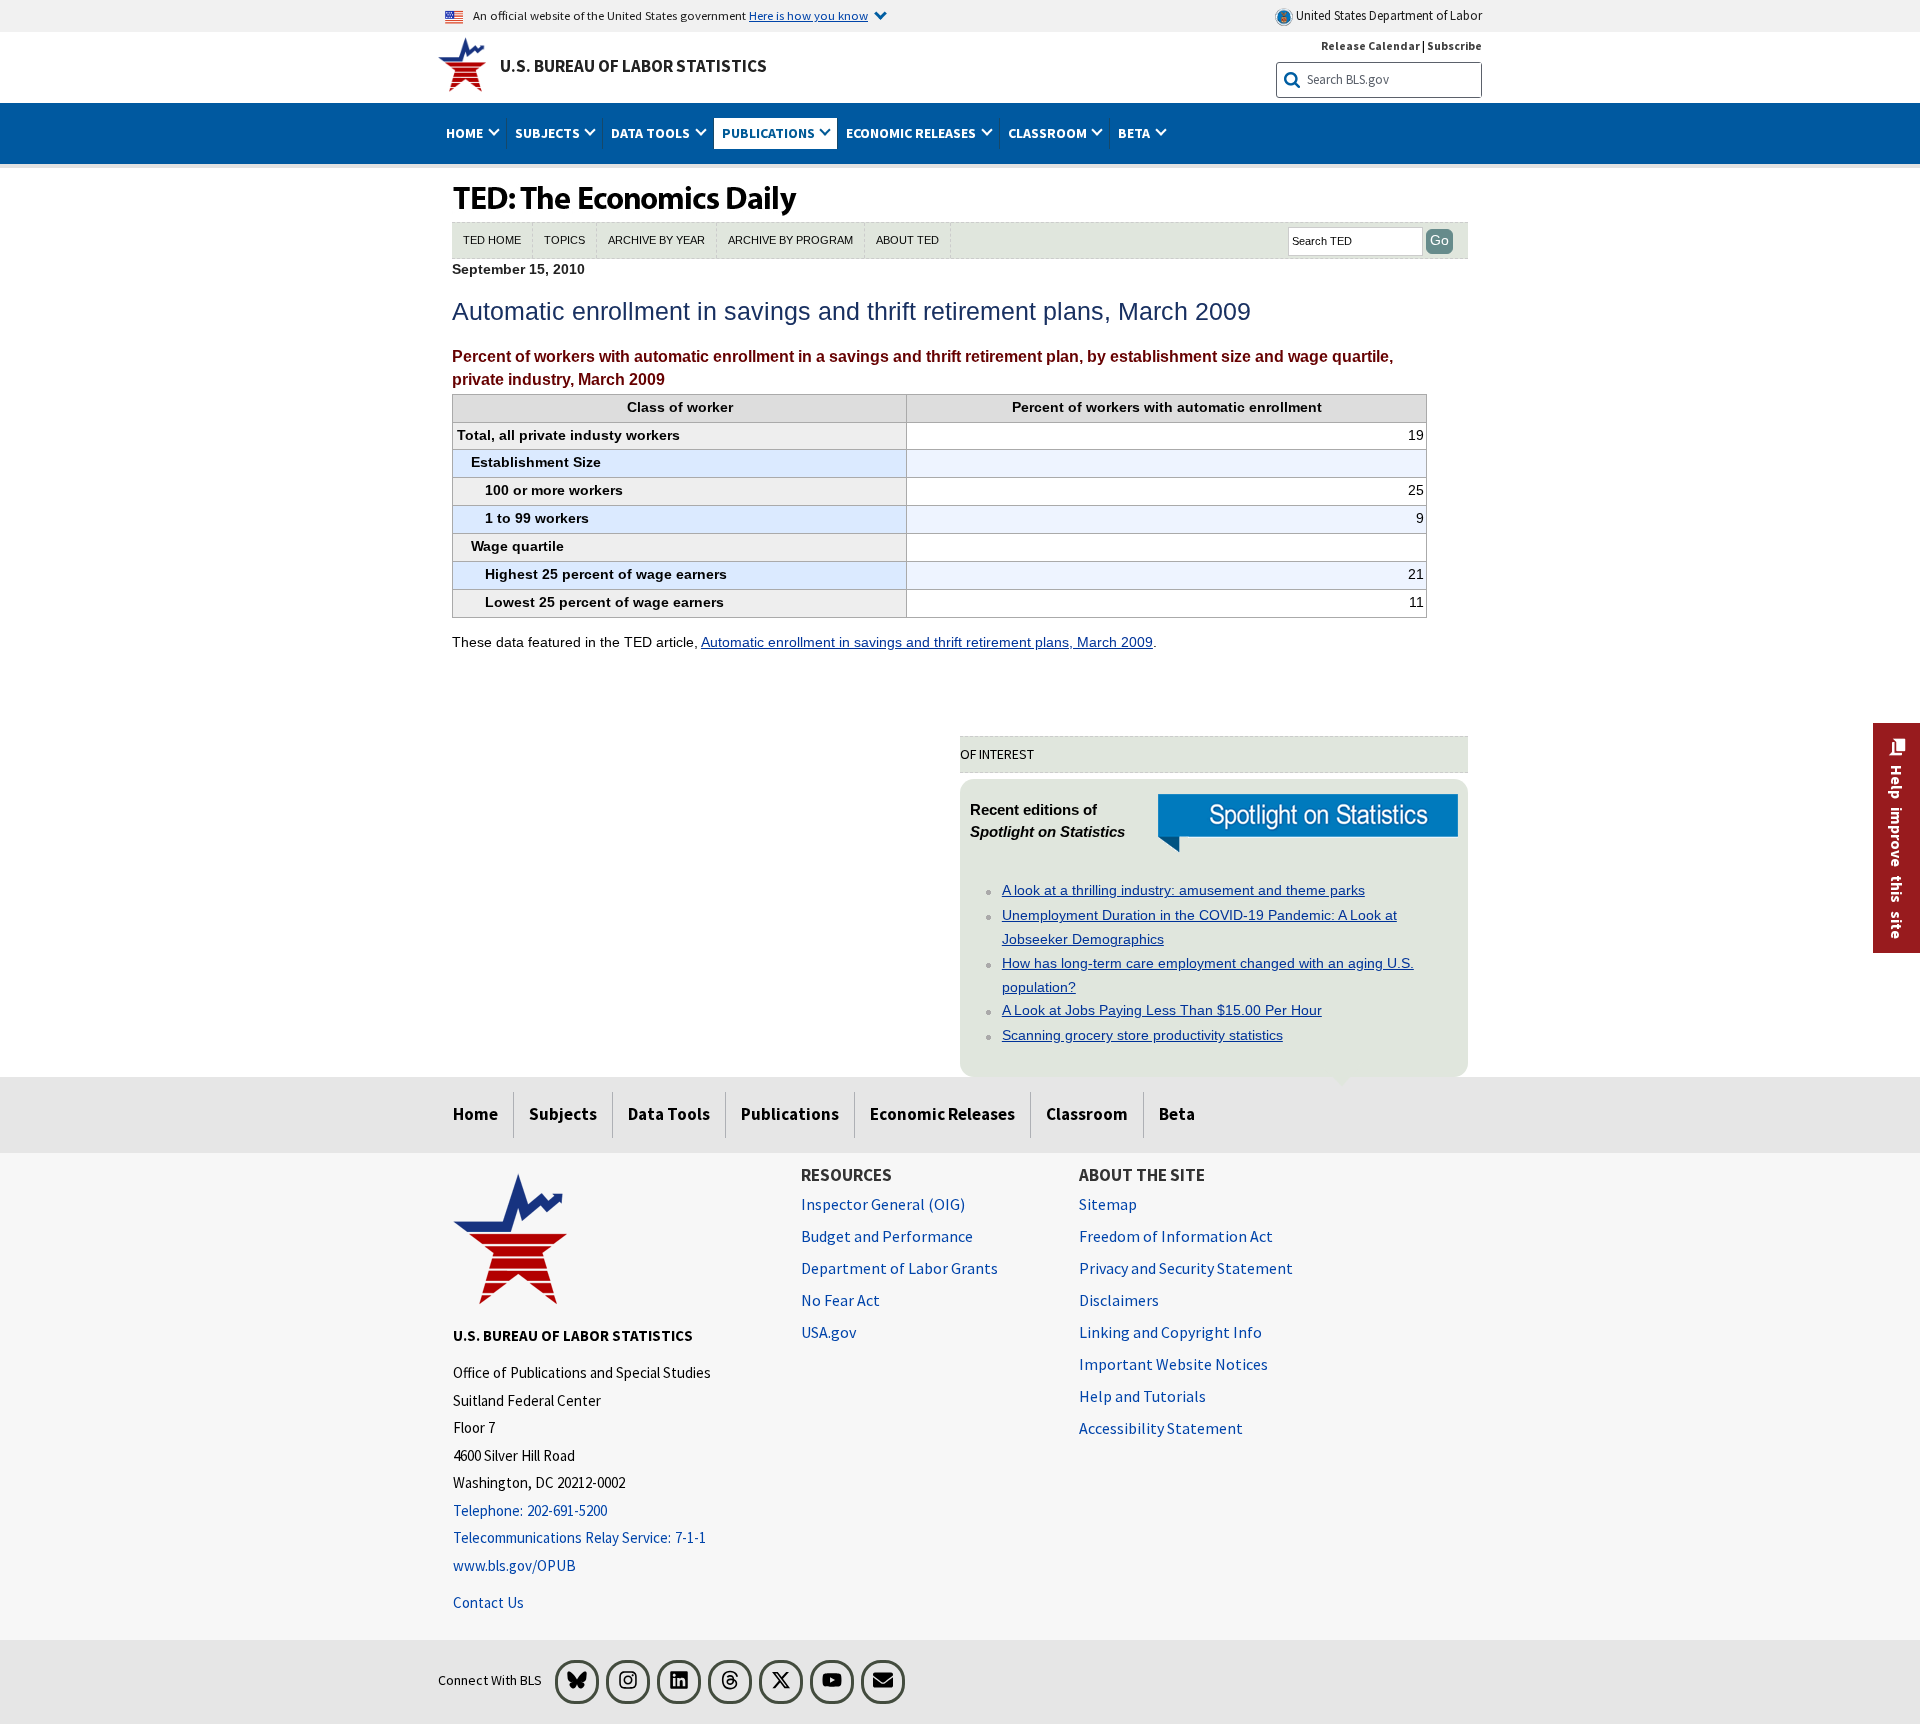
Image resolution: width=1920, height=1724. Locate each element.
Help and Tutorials (1142, 1396)
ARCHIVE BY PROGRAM (790, 240)
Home (475, 1114)
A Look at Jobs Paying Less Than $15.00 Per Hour (1162, 1010)
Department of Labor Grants (899, 1268)
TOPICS (564, 240)
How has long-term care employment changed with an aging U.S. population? (1208, 975)
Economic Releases (942, 1114)
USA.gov (828, 1332)
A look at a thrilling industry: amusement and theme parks (1183, 890)
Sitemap (1108, 1204)
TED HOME (492, 240)
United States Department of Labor (1387, 15)
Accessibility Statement (1161, 1428)
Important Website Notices (1173, 1364)
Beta (1177, 1114)
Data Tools (669, 1114)
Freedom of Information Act (1176, 1236)
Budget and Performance (887, 1236)
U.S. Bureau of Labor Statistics (633, 66)
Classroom (1087, 1114)
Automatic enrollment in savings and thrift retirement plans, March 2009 (927, 642)
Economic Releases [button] (912, 133)
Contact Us (488, 1602)
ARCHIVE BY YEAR (656, 240)
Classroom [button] (1049, 133)
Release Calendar (1370, 45)
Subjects (563, 1114)
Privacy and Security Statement (1186, 1268)
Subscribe (1454, 45)
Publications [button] (770, 133)
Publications (790, 1114)
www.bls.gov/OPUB (514, 1565)
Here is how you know (808, 15)
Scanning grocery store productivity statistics (1142, 1035)
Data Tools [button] (652, 133)
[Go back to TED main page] (960, 200)
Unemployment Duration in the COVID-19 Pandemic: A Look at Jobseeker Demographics (1199, 927)
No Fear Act (840, 1300)
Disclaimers (1119, 1300)
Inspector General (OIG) (883, 1204)
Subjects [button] (549, 133)
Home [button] (466, 133)
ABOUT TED (907, 240)
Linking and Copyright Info (1170, 1332)
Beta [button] (1135, 133)
